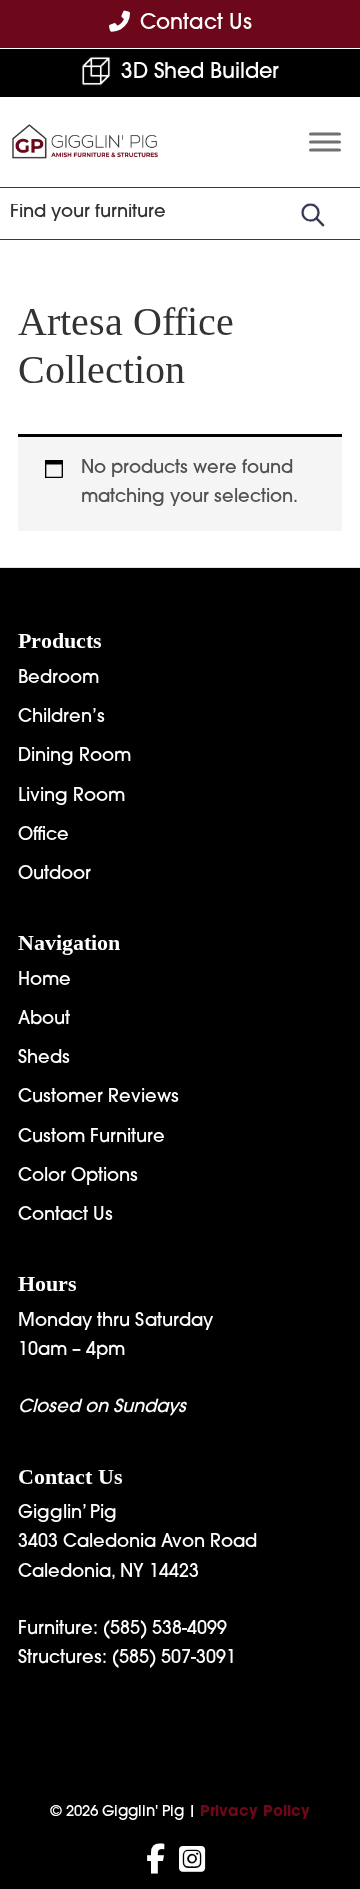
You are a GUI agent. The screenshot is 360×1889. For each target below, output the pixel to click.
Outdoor (54, 875)
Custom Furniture (91, 1138)
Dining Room (74, 757)
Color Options (78, 1177)
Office (43, 836)
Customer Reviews (98, 1098)
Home (44, 981)
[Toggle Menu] (325, 142)
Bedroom (58, 679)
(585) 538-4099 (165, 1630)
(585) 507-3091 (174, 1659)
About (44, 1020)
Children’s (61, 718)
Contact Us (65, 1216)
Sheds (44, 1059)
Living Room (71, 797)
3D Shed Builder (200, 72)
